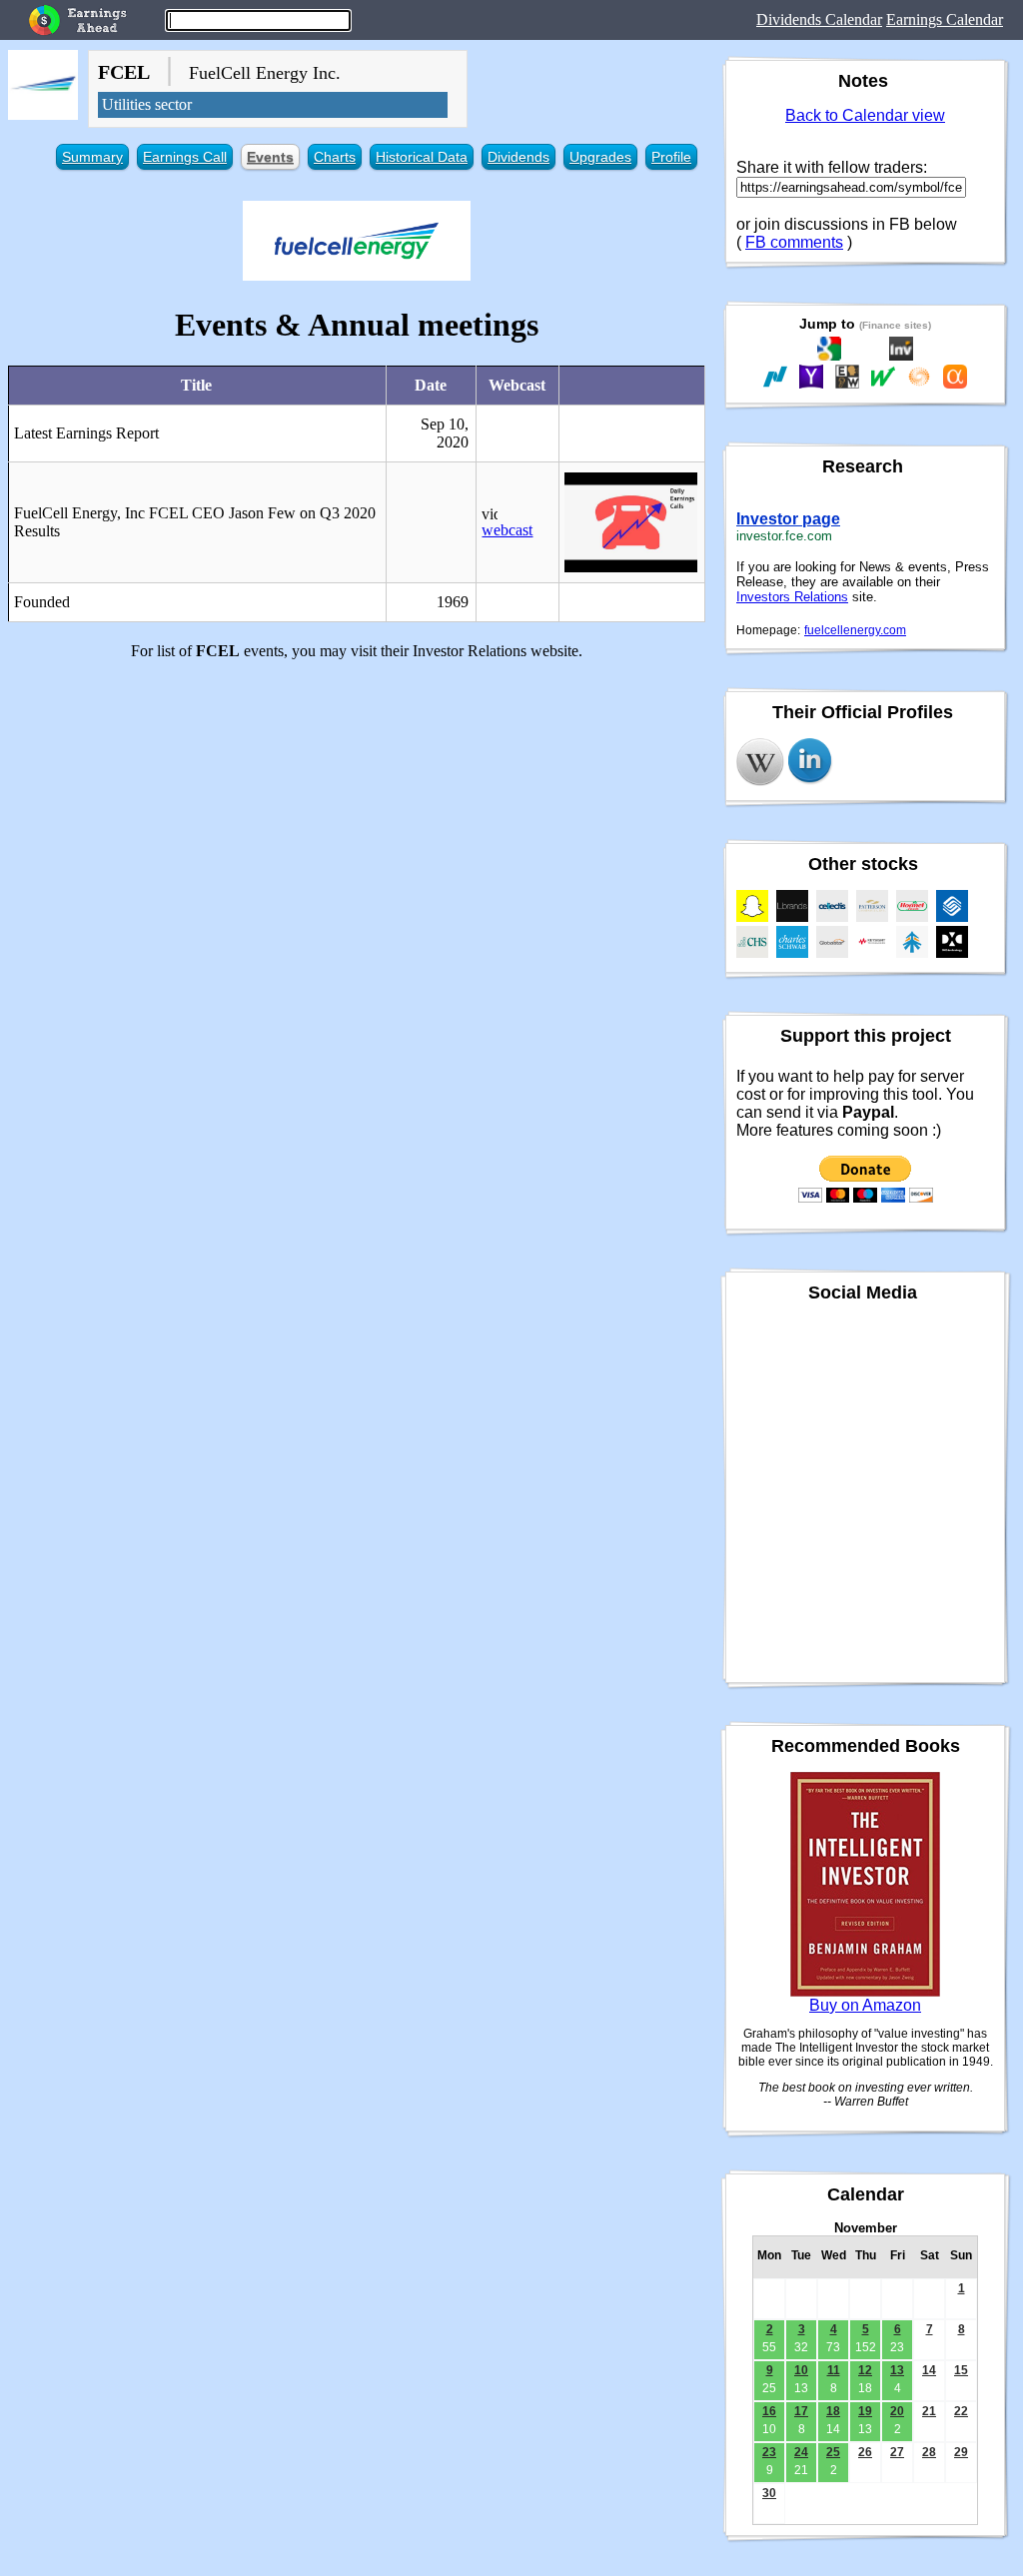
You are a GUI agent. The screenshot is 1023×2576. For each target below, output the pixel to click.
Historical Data (422, 157)
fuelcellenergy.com (855, 630)
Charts (335, 157)
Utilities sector (147, 104)
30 (769, 2493)
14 (929, 2370)
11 (834, 2370)
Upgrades (600, 157)
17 (801, 2411)
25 (833, 2452)
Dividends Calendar (819, 19)
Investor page (788, 519)
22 (961, 2411)
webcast (507, 530)
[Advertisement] (357, 816)
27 (897, 2452)
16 (769, 2411)
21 (929, 2411)
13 (897, 2370)
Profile (671, 157)
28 (929, 2452)
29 (961, 2452)
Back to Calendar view (865, 115)
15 (961, 2370)
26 (865, 2452)
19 (865, 2411)
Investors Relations (792, 597)
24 (801, 2452)
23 (769, 2452)
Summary (92, 157)
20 (897, 2411)
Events (270, 157)
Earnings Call (185, 157)
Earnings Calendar (945, 19)
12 (865, 2370)
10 (801, 2370)
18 (833, 2411)
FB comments (794, 242)
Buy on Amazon (865, 2005)
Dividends (518, 157)
